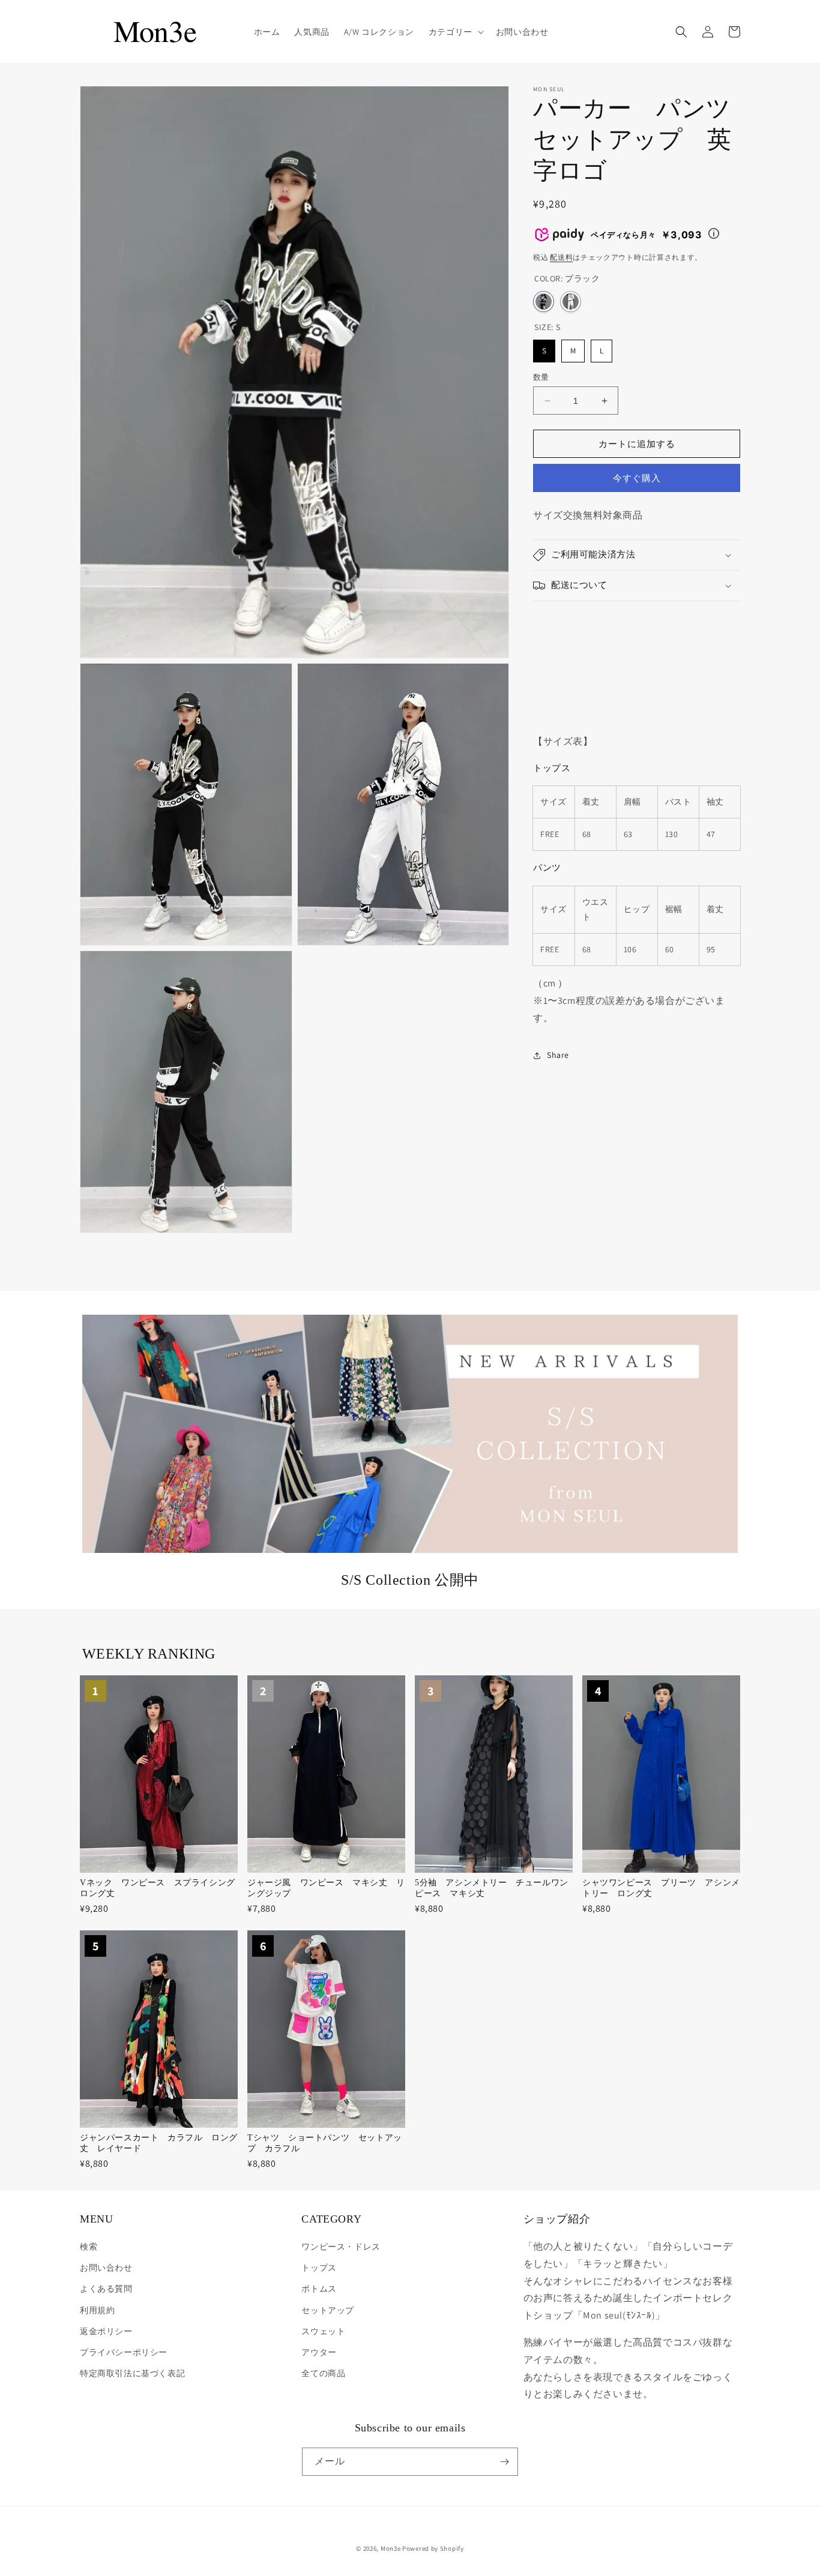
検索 (89, 2247)
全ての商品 (323, 2373)
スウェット (323, 2331)
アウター (319, 2352)
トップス (319, 2268)
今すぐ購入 (637, 478)
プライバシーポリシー (124, 2352)
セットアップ (328, 2310)
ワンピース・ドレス (341, 2247)
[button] (455, 32)
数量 (541, 377)
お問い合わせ (106, 2268)
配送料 (561, 257)
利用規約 (97, 2310)
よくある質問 (106, 2289)
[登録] (504, 2462)
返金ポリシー (106, 2331)
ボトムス (319, 2289)
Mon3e (391, 2548)
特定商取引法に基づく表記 (132, 2373)
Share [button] (558, 1055)
